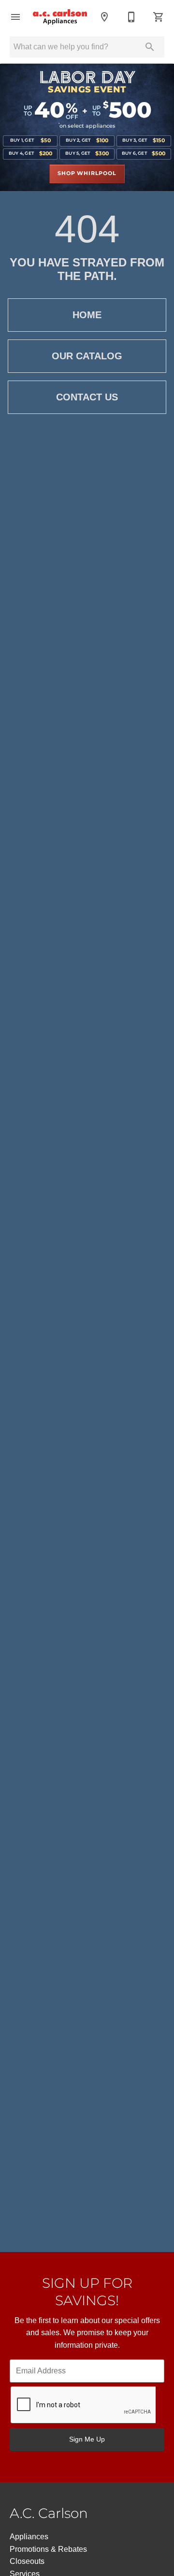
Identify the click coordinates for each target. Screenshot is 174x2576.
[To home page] (60, 17)
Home (87, 315)
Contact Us (87, 397)
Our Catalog (87, 356)
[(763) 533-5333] (131, 17)
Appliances (29, 2537)
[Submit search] (150, 47)
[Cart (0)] (159, 17)
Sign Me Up (87, 2439)
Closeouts (27, 2561)
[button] (15, 17)
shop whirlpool (87, 174)
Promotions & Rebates (48, 2549)
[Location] (104, 17)
